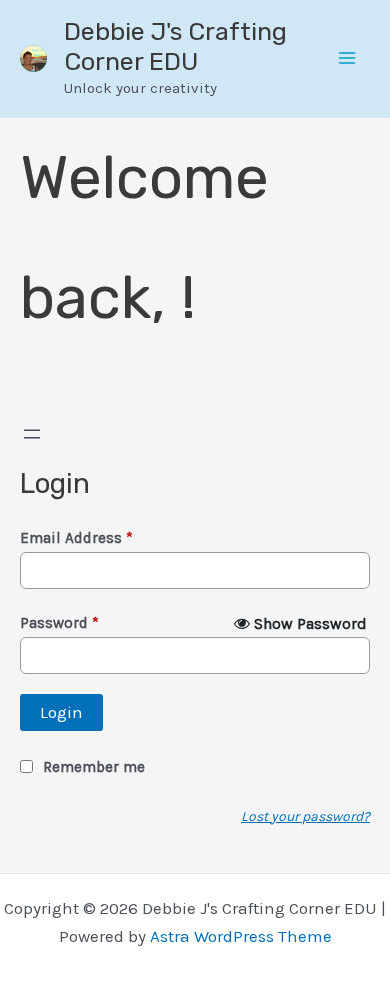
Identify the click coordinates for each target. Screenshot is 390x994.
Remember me (94, 767)
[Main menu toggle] (348, 59)
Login (61, 712)
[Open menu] (32, 434)
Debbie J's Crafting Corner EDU (175, 46)
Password (59, 623)
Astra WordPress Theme (241, 936)
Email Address (76, 538)
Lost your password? (305, 816)
